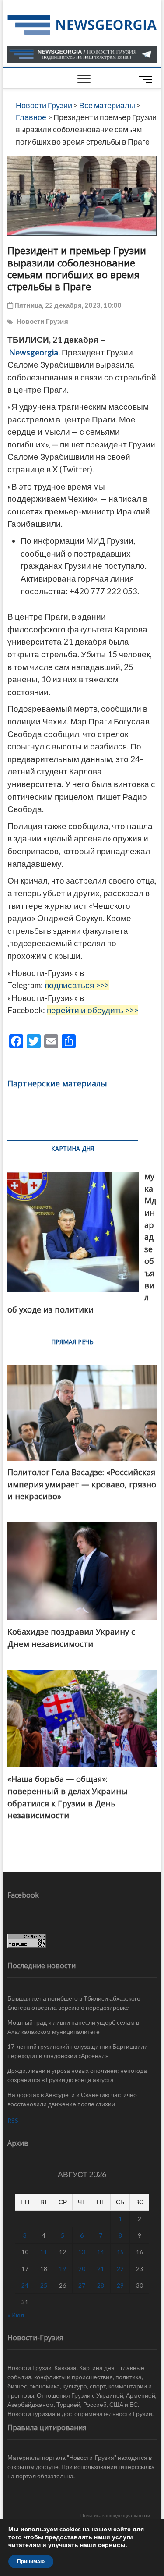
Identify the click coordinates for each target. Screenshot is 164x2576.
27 (82, 2285)
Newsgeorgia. (35, 352)
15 (120, 2252)
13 (82, 2252)
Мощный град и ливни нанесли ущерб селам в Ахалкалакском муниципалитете (73, 2027)
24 (25, 2285)
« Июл (16, 2315)
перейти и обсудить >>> (92, 1010)
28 (101, 2285)
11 (44, 2252)
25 (44, 2285)
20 (82, 2269)
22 (120, 2269)
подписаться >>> (77, 985)
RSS (13, 2120)
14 (101, 2252)
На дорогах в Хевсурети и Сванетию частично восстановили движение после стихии (72, 2099)
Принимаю (31, 2562)
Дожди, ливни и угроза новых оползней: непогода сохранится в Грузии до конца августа (77, 2075)
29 (120, 2285)
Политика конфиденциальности (115, 2515)
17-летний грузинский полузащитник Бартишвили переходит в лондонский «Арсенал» (78, 2051)
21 (101, 2269)
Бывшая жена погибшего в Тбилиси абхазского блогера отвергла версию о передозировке (74, 2003)
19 (63, 2269)
